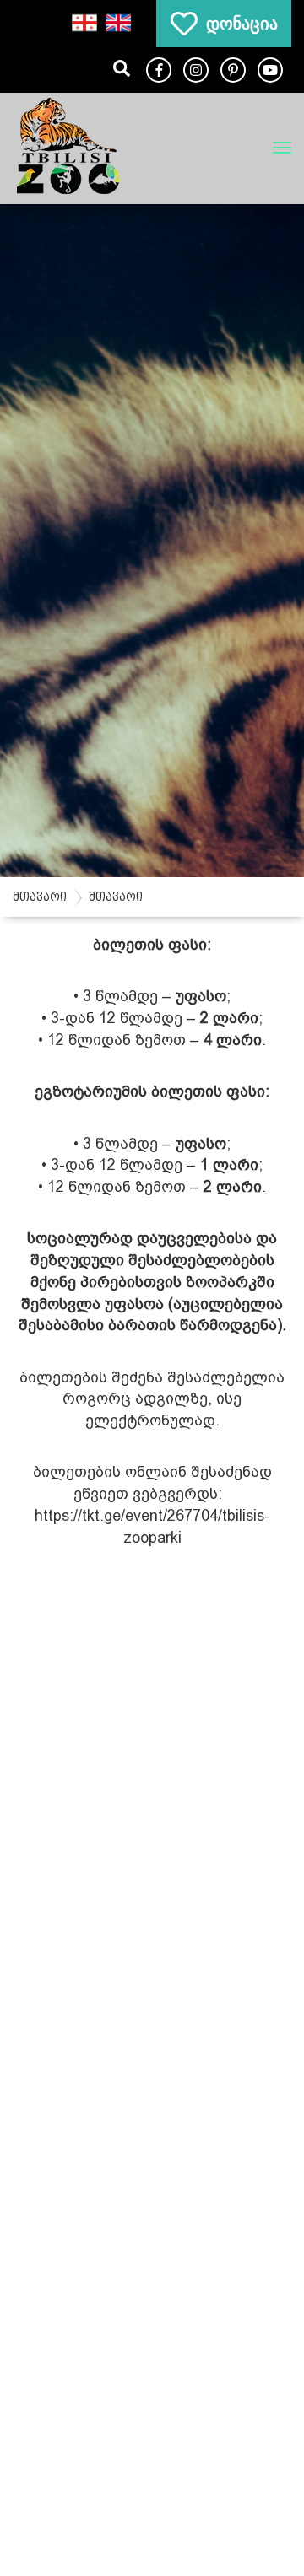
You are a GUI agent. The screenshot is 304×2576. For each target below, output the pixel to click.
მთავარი (40, 897)
